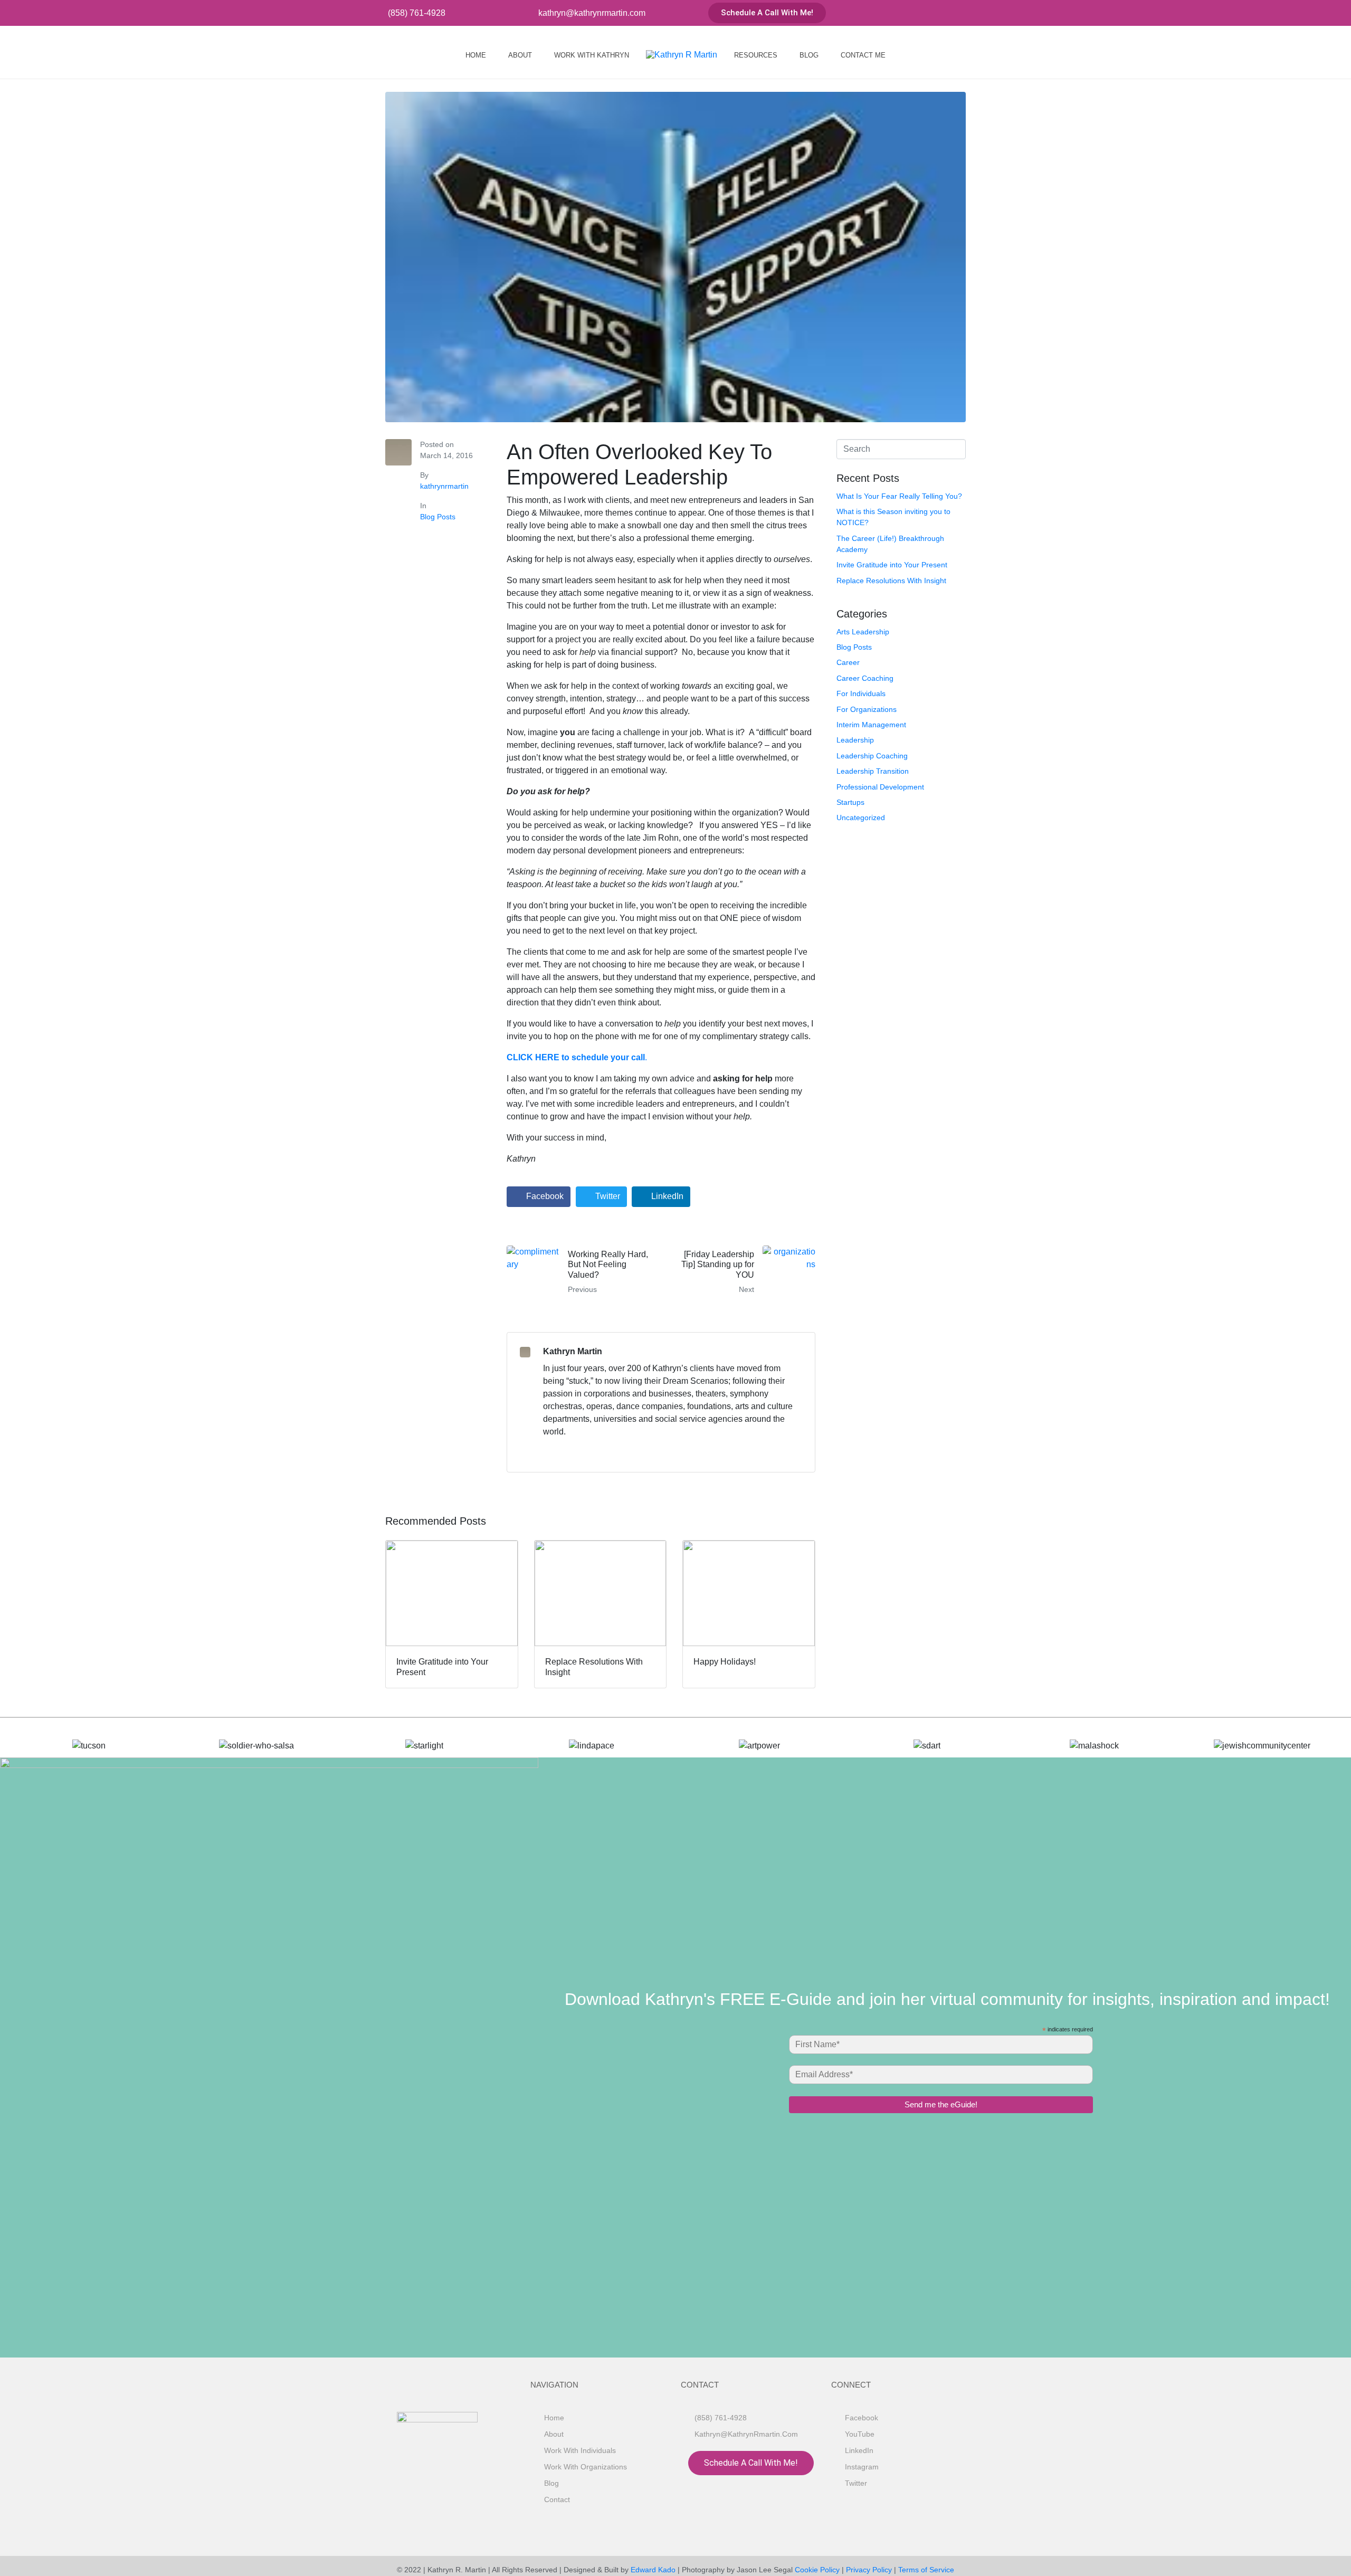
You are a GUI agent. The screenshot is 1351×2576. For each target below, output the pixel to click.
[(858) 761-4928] (380, 13)
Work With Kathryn (592, 55)
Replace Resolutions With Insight (891, 581)
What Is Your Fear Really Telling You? (899, 496)
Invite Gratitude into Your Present (892, 565)
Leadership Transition (873, 771)
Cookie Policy (817, 2570)
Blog (809, 55)
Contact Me (863, 55)
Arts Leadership (863, 632)
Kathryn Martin (573, 1351)
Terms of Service (926, 2570)
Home (476, 55)
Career (848, 662)
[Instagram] (954, 13)
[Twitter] (972, 13)
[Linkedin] (937, 13)
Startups (850, 802)
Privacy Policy (869, 2570)
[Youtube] (919, 13)
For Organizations (867, 709)
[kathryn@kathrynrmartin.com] (530, 13)
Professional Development (880, 787)
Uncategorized (861, 818)
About (520, 55)
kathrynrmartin (444, 486)
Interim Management (871, 725)
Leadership (855, 740)
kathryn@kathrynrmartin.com (592, 13)
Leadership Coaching (872, 756)
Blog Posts (438, 517)
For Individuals (861, 693)
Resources (756, 55)
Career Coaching (865, 678)
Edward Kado (653, 2570)
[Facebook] (902, 13)
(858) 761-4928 (417, 13)
